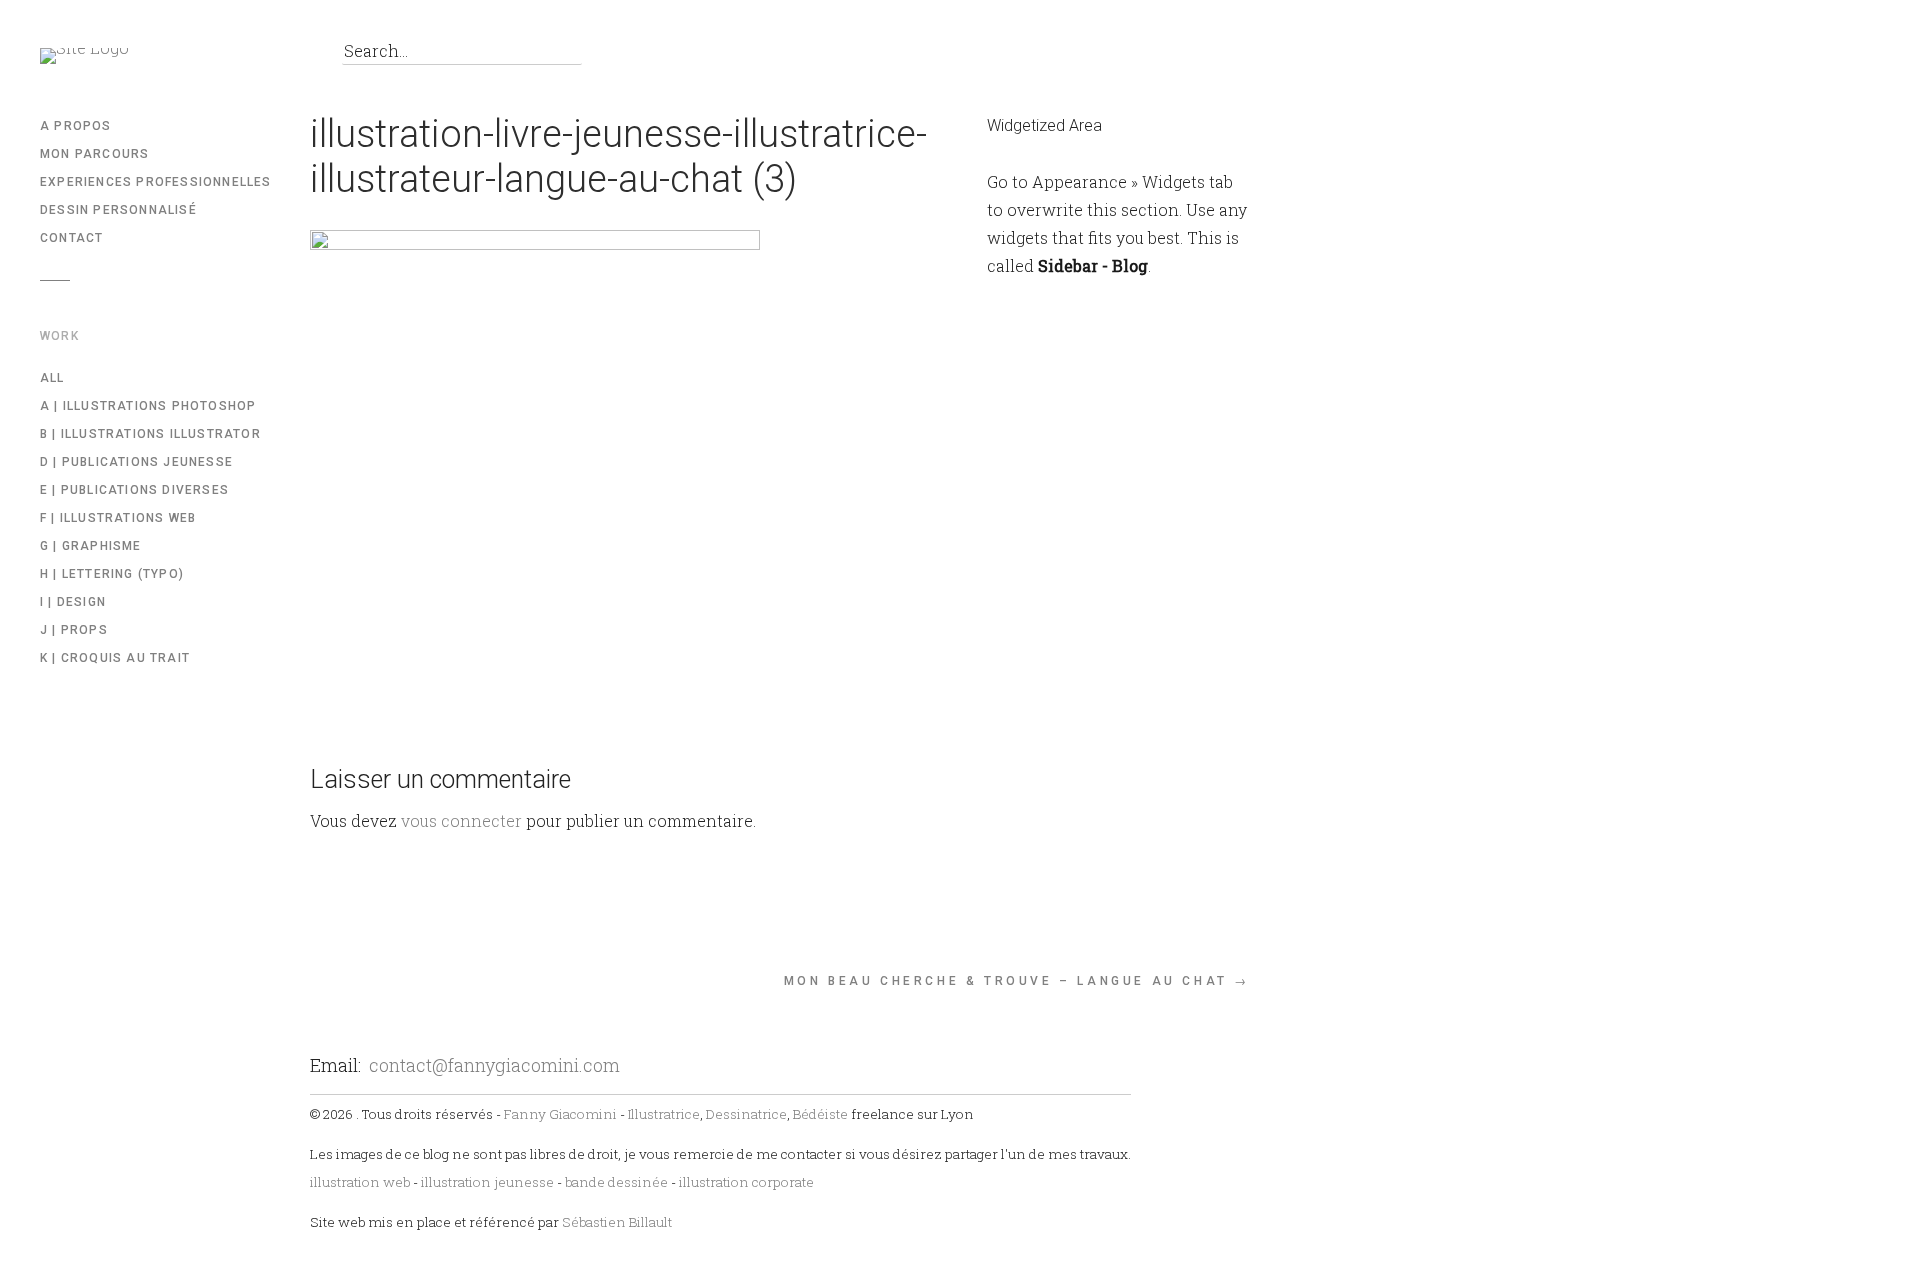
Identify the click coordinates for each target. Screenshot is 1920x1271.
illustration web (360, 1182)
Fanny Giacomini (560, 1114)
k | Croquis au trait (115, 658)
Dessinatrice (746, 1114)
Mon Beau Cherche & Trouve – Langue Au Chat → (1017, 981)
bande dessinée (616, 1182)
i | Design (73, 602)
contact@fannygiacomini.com (494, 1065)
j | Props (74, 630)
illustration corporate (746, 1182)
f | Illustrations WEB (118, 518)
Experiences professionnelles (156, 182)
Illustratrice (664, 1114)
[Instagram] (279, 56)
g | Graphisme (91, 546)
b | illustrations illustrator (150, 434)
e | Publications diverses (134, 490)
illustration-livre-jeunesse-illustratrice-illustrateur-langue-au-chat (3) (618, 156)
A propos (76, 126)
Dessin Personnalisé (118, 210)
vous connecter (461, 820)
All (52, 378)
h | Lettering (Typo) (112, 574)
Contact (71, 238)
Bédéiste (820, 1114)
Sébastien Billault (617, 1222)
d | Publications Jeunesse (136, 462)
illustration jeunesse (487, 1182)
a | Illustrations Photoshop (148, 406)
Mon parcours (94, 154)
